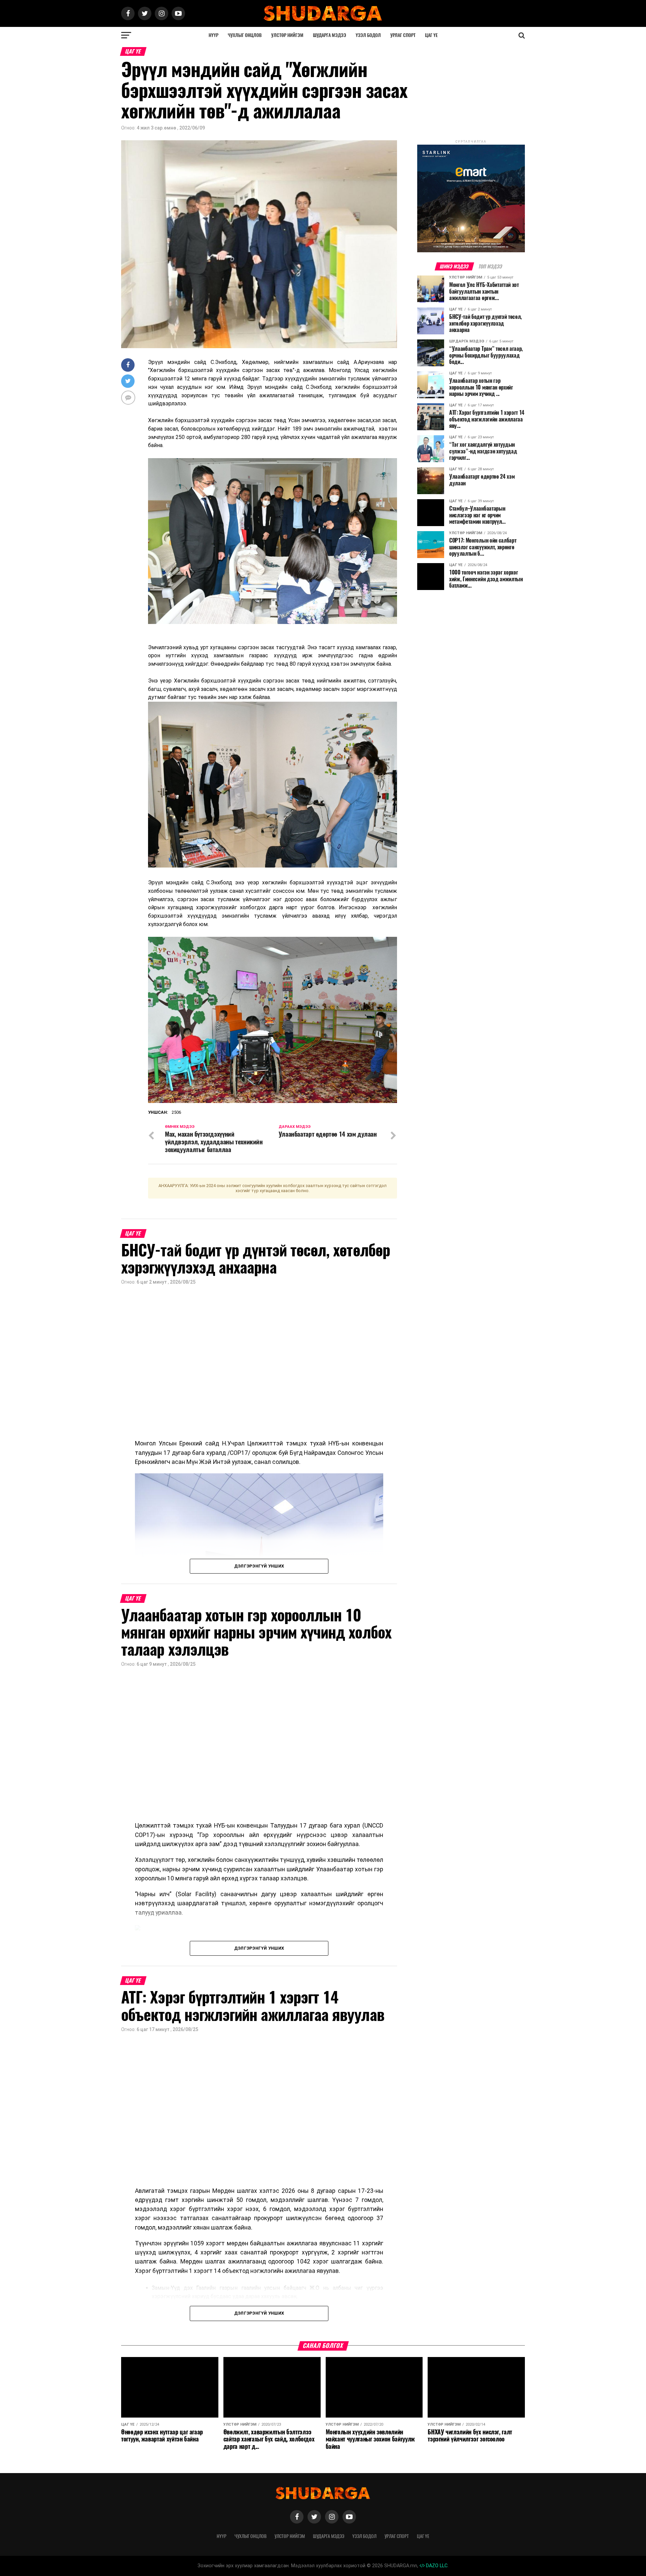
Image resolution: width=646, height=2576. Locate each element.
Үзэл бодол (368, 35)
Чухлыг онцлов (245, 35)
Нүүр (213, 35)
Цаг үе (431, 35)
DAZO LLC (436, 2566)
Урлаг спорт (403, 35)
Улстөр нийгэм (287, 35)
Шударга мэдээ (330, 35)
